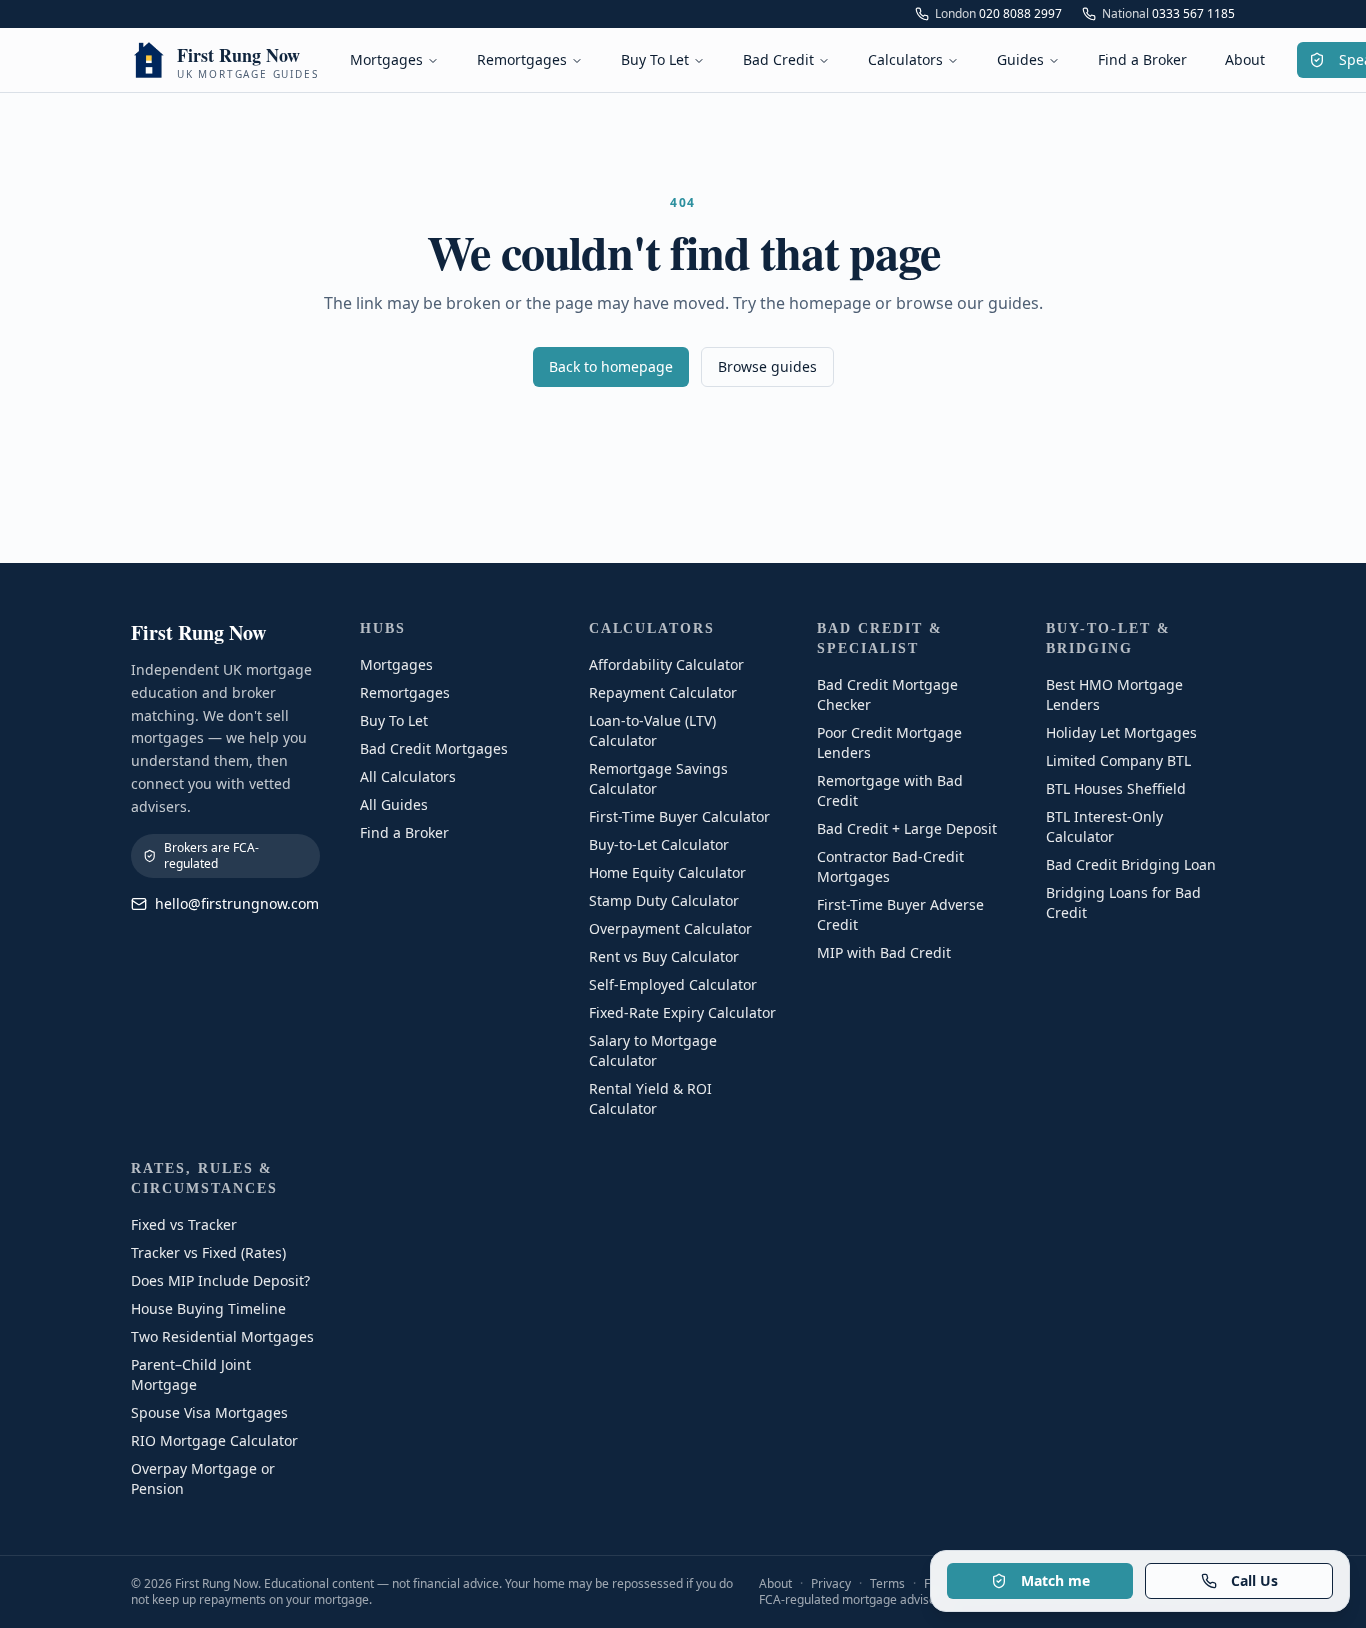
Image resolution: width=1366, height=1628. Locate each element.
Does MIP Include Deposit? (220, 1280)
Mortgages (386, 59)
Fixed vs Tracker (184, 1224)
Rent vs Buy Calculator (664, 956)
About (1245, 59)
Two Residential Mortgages (222, 1336)
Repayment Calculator (663, 692)
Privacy (831, 1583)
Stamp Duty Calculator (664, 900)
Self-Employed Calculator (673, 984)
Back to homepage (611, 366)
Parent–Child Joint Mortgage (191, 1374)
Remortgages (522, 59)
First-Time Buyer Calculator (679, 816)
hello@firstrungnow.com (237, 903)
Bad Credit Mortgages (434, 748)
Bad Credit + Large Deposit (907, 828)
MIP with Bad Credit (884, 952)
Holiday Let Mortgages (1121, 732)
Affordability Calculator (666, 664)
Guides (1020, 59)
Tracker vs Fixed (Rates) (208, 1252)
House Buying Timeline (208, 1308)
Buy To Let (655, 59)
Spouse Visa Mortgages (209, 1412)
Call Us (1254, 1580)
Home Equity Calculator (667, 872)
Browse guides (767, 366)
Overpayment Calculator (670, 928)
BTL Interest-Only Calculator (1104, 826)
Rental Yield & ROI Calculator (650, 1098)
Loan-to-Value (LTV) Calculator (652, 730)
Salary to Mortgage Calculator (653, 1050)
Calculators (905, 59)
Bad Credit (778, 59)
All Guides (394, 804)
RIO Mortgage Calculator (214, 1440)
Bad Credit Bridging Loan (1131, 864)
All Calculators (408, 776)
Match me (1055, 1580)
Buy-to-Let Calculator (659, 844)
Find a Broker (1142, 59)
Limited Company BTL (1118, 760)
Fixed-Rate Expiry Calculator (682, 1012)
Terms (887, 1583)
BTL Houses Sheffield (1116, 788)
